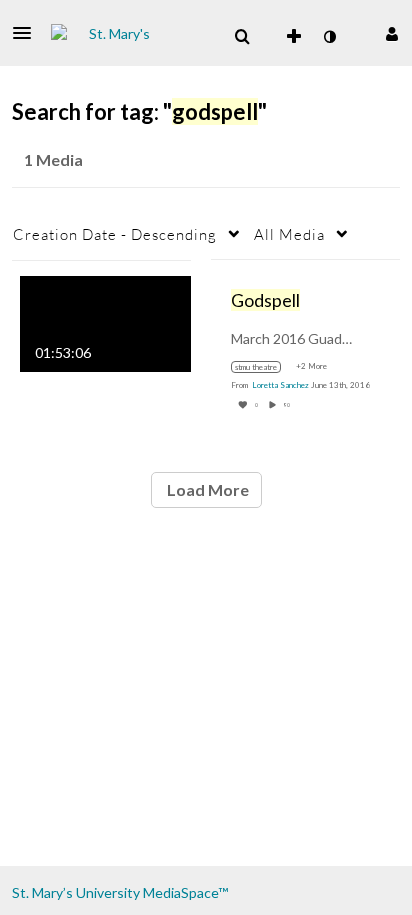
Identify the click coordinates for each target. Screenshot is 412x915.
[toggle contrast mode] (329, 37)
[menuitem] (242, 37)
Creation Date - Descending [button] (115, 234)
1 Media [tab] (53, 159)
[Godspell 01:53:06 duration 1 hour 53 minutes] (105, 321)
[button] (28, 33)
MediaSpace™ (185, 892)
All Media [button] (289, 234)
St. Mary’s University (76, 892)
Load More (206, 489)
